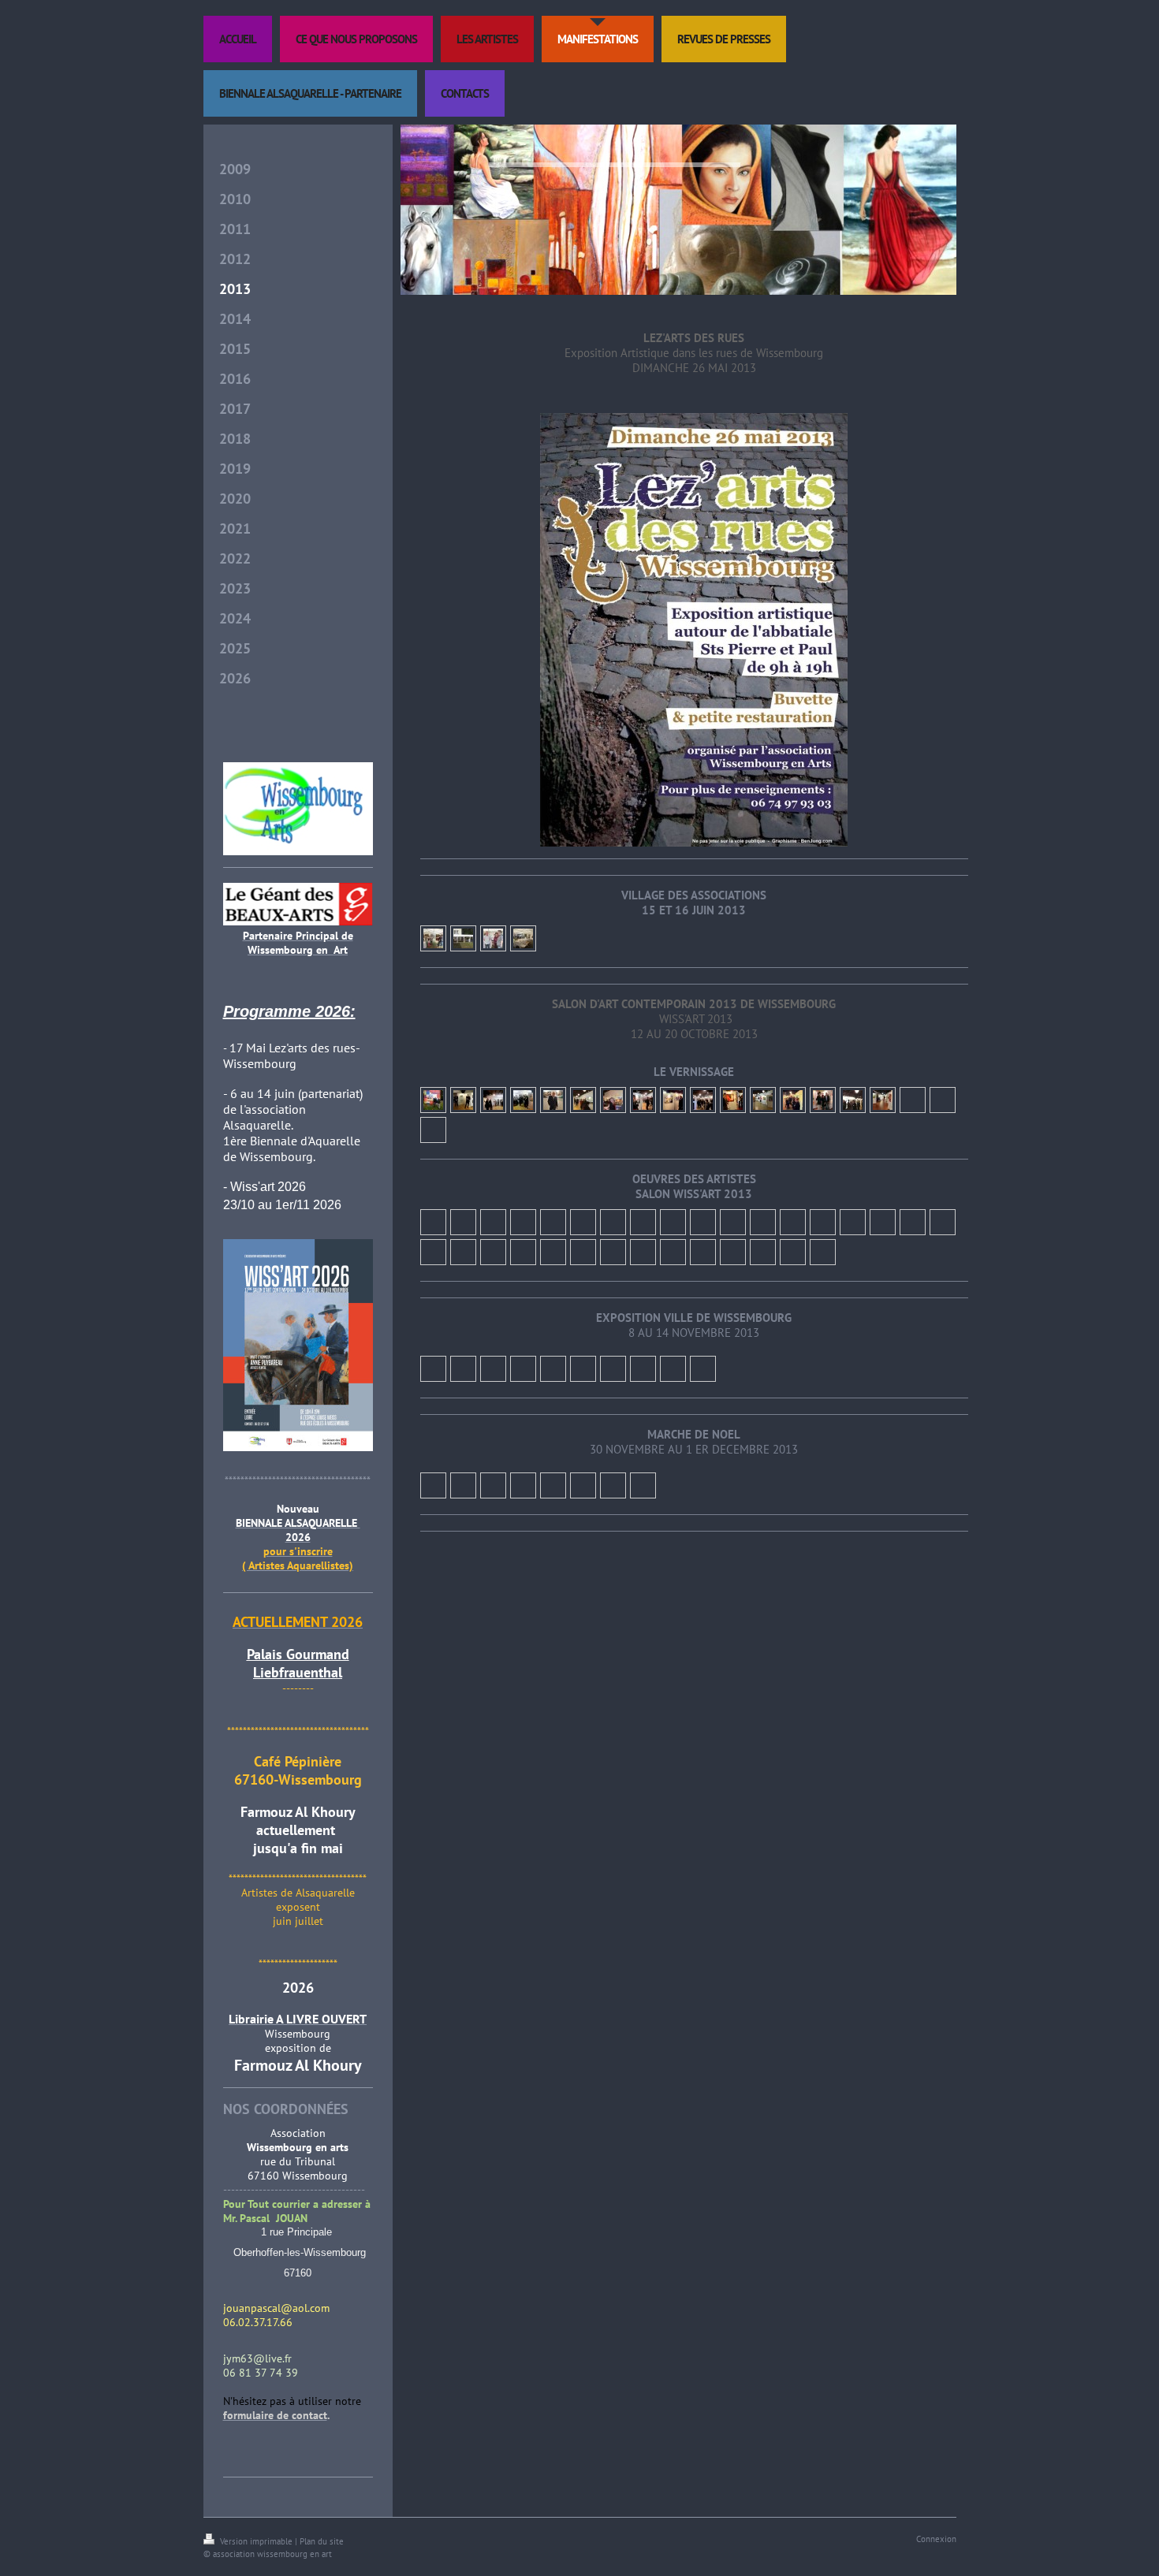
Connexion (936, 2539)
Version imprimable (256, 2541)
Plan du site (322, 2541)
